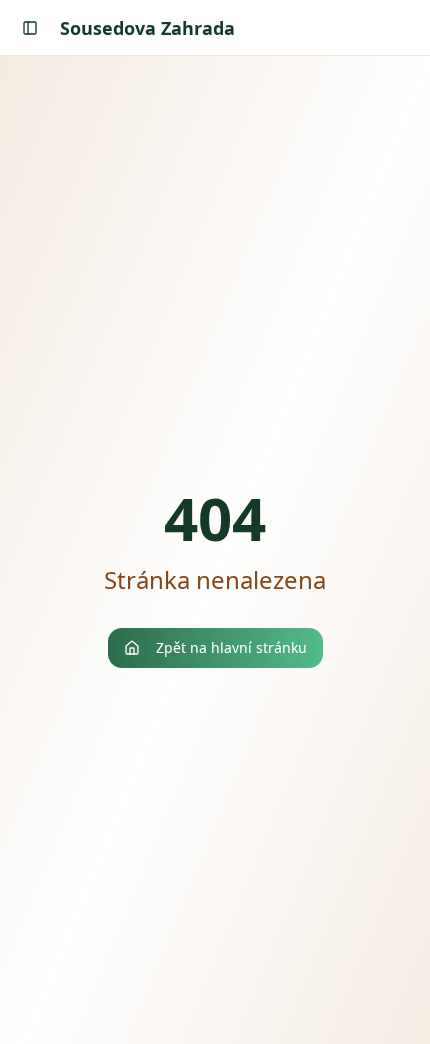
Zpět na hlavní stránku (231, 647)
